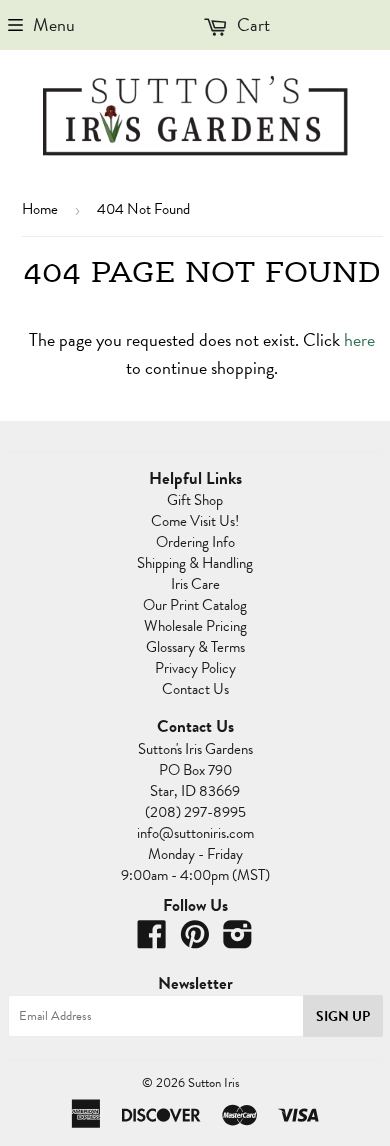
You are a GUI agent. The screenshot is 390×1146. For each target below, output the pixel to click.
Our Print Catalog (195, 605)
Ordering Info (195, 542)
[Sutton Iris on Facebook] (152, 941)
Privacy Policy (195, 668)
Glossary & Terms (195, 647)
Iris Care (195, 584)
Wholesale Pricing (195, 626)
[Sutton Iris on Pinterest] (195, 941)
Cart (251, 24)
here (359, 339)
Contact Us (195, 689)
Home (40, 209)
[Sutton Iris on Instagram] (238, 941)
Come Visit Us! (195, 521)
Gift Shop (195, 500)
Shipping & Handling (195, 563)
